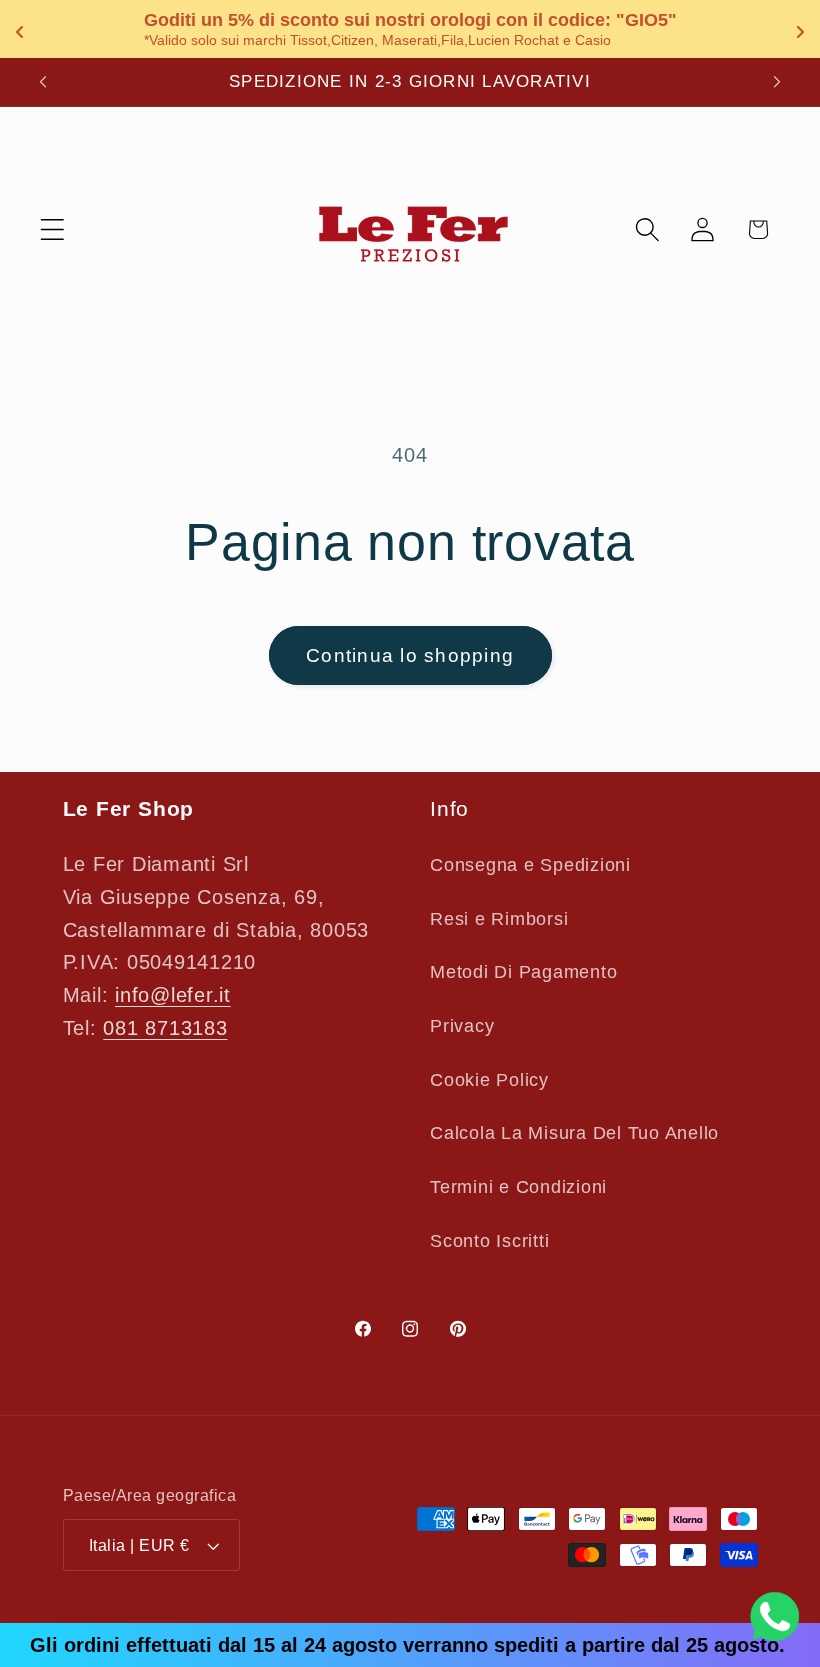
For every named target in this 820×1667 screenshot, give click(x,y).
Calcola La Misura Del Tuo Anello (574, 1133)
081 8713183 (165, 1028)
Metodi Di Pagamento (523, 972)
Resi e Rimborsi (499, 919)
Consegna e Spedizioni (530, 865)
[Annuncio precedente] (43, 82)
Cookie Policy (489, 1080)
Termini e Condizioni (518, 1187)
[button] (52, 229)
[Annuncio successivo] (777, 82)
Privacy (462, 1026)
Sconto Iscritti (489, 1241)
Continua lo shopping (410, 655)
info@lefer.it (173, 995)
